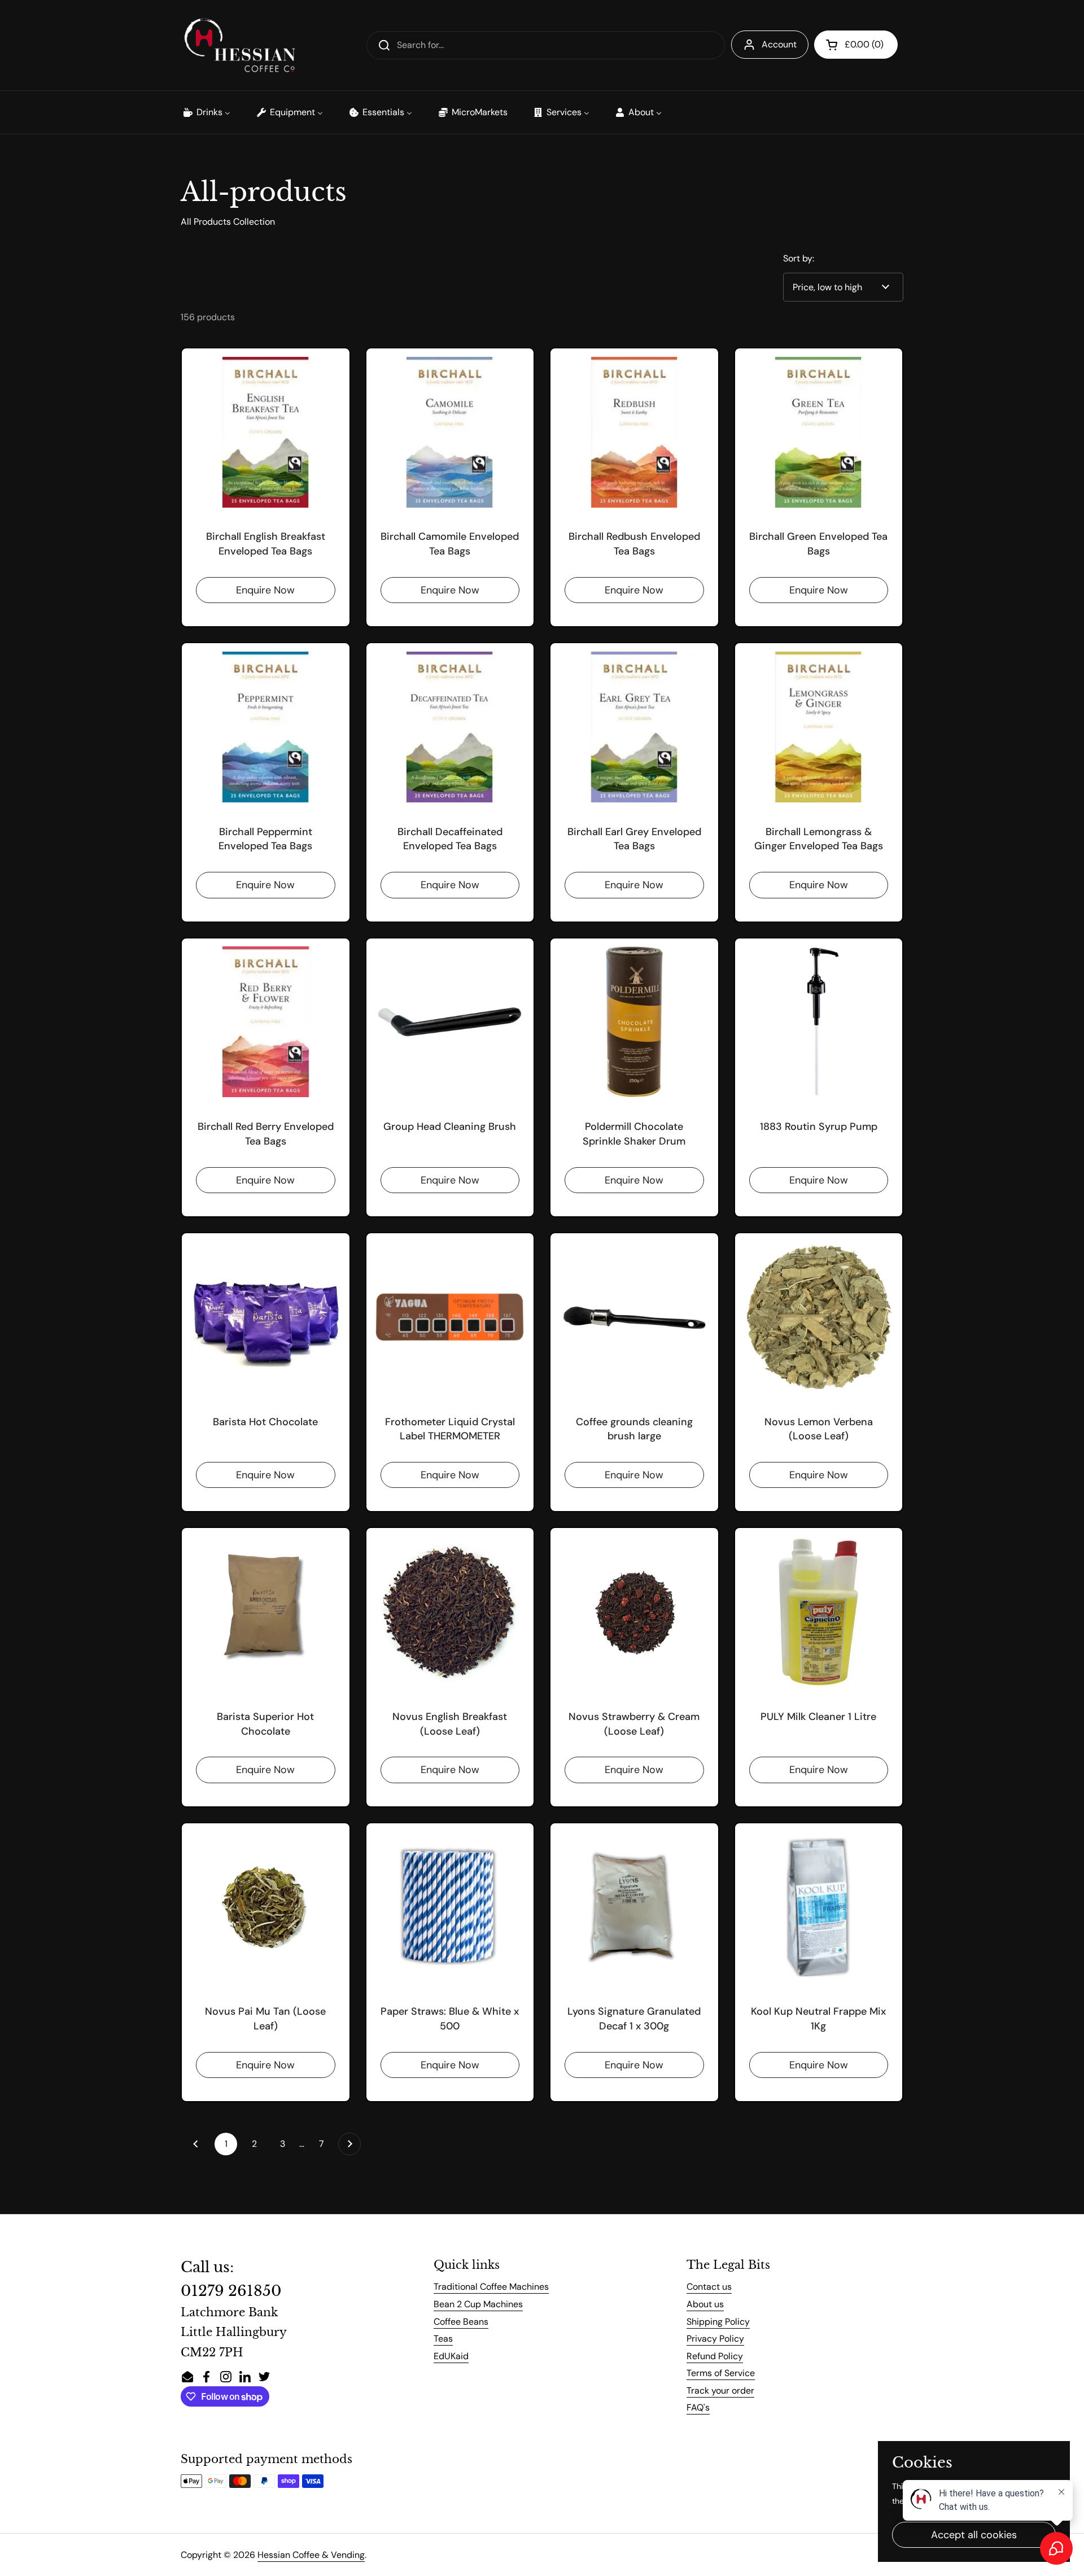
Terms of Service (721, 2373)
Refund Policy (715, 2356)
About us (705, 2304)
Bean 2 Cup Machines (478, 2304)
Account (779, 44)
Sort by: (799, 258)
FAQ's (698, 2407)
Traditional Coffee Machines (491, 2287)
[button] (856, 45)
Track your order (720, 2391)
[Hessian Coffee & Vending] (239, 45)
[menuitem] (206, 112)
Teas (443, 2339)
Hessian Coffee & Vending (311, 2555)
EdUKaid (451, 2356)
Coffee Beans (461, 2322)
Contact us (709, 2287)
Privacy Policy (715, 2339)
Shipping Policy (718, 2322)
